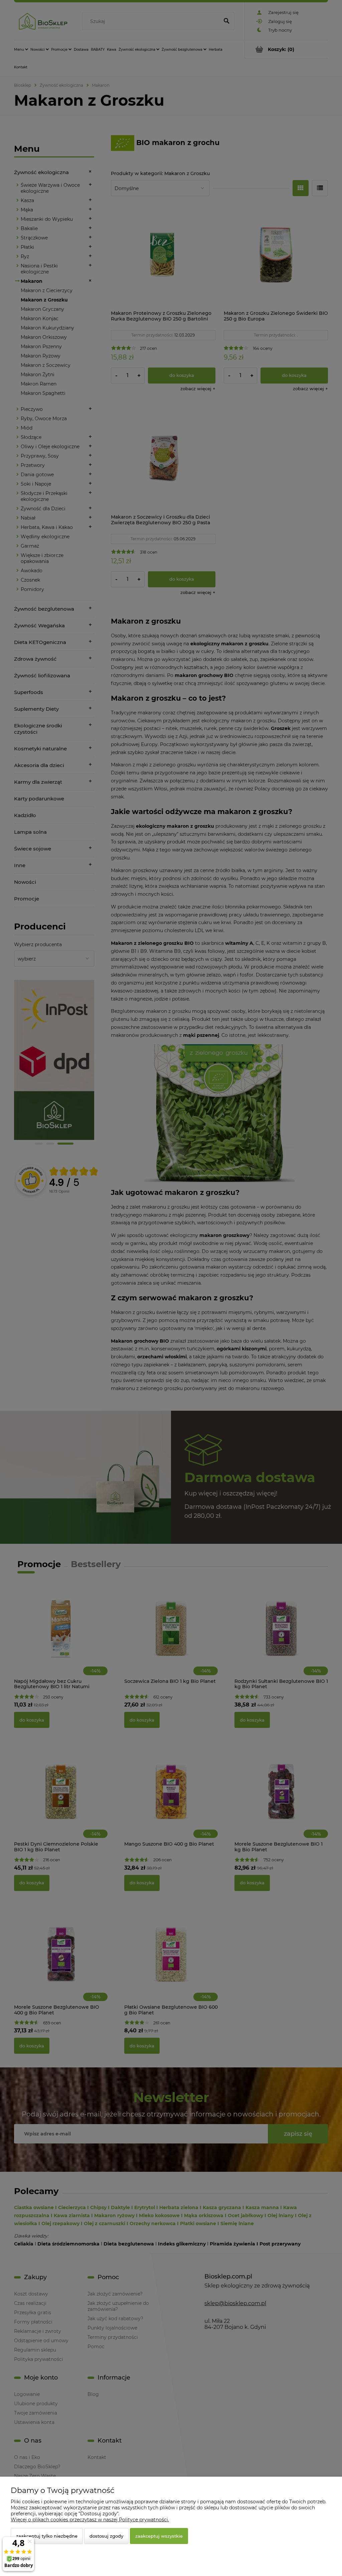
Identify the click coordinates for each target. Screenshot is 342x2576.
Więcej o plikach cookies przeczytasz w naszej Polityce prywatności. (90, 2520)
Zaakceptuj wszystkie (159, 2536)
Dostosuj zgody (106, 2536)
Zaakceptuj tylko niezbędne (47, 2536)
